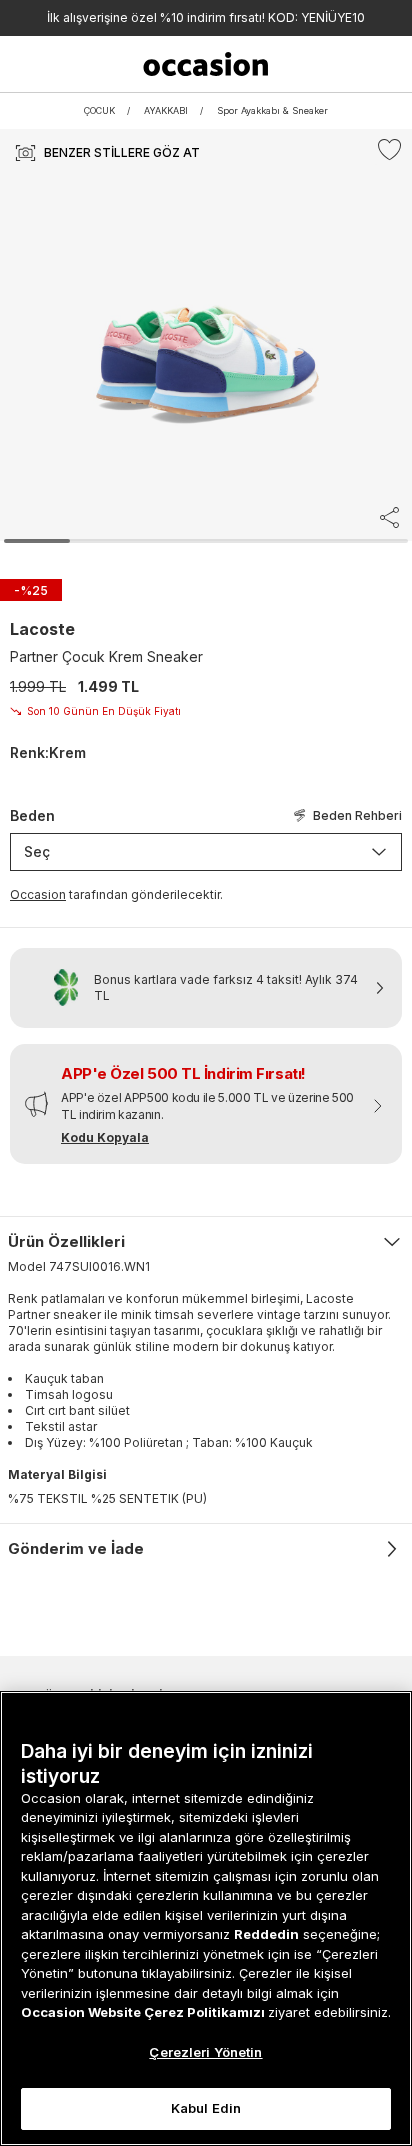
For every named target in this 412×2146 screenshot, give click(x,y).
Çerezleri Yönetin (205, 2052)
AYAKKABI (166, 110)
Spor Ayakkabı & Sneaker (272, 110)
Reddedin (266, 1934)
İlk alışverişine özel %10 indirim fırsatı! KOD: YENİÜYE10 (206, 17)
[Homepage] (206, 64)
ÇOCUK (99, 110)
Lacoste (42, 629)
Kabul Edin (206, 2108)
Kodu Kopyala (105, 1137)
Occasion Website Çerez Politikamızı (144, 2012)
